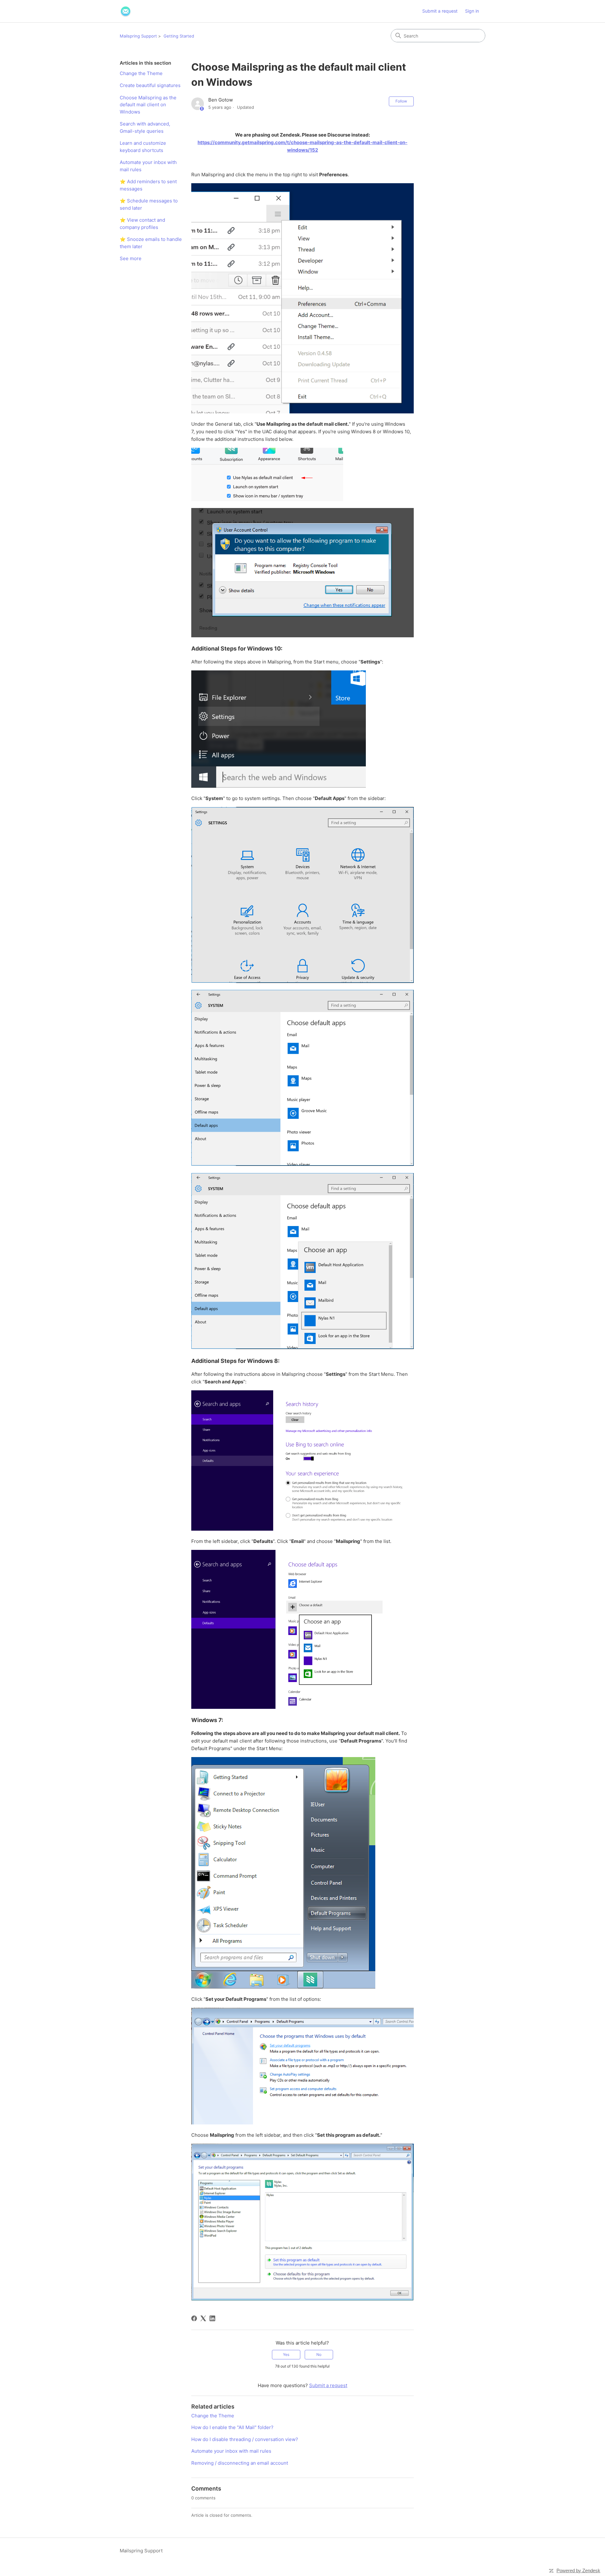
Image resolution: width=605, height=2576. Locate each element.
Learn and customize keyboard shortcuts (143, 147)
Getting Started (179, 36)
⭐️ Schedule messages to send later (149, 204)
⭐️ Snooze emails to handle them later (151, 243)
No (319, 2354)
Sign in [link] (472, 11)
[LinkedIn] (212, 2318)
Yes (286, 2354)
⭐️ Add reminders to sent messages (148, 185)
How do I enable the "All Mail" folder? (232, 2427)
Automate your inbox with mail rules (148, 166)
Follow (401, 101)
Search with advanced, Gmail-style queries (145, 127)
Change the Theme (141, 73)
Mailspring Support (138, 36)
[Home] (126, 11)
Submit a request (440, 11)
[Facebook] (194, 2318)
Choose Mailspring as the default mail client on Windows (148, 105)
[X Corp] (203, 2318)
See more (131, 258)
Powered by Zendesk (578, 2570)
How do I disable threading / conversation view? (245, 2439)
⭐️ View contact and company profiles (142, 224)
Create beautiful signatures (150, 85)
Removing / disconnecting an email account (240, 2463)
